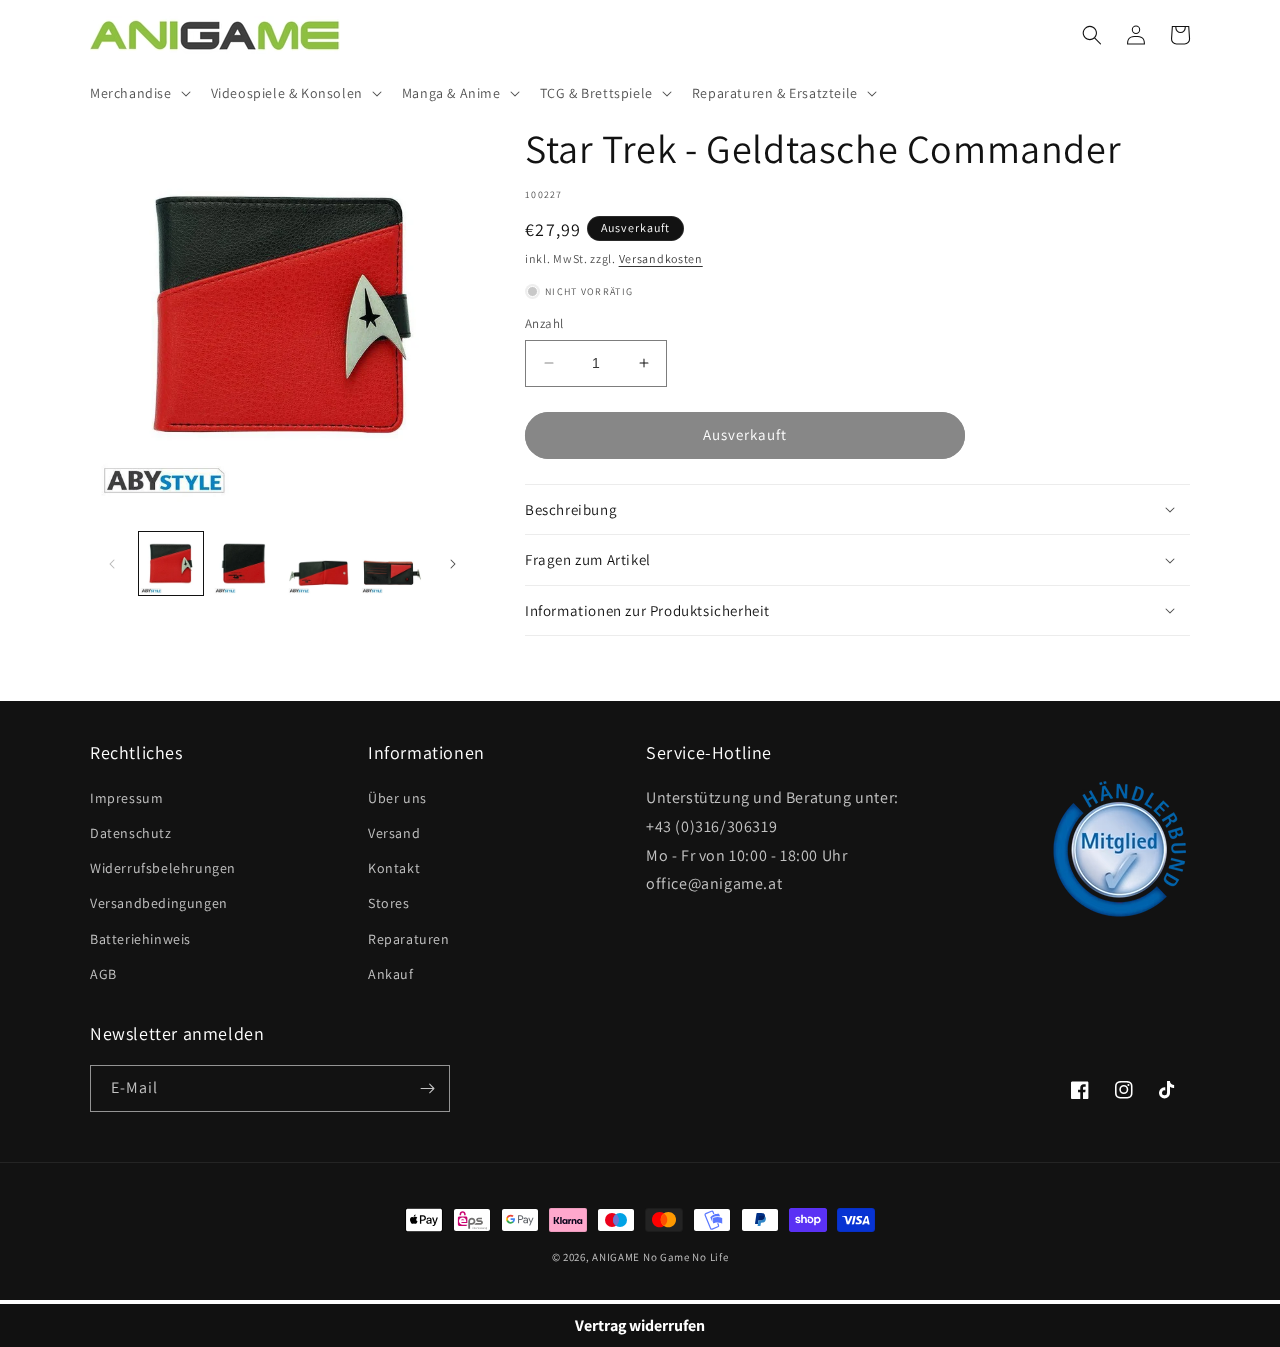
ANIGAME (616, 1257)
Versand (394, 833)
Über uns (397, 798)
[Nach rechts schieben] (453, 564)
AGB (103, 974)
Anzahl (544, 323)
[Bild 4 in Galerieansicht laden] (392, 564)
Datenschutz (131, 833)
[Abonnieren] (427, 1088)
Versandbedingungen (159, 903)
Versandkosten (661, 258)
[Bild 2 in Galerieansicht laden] (245, 564)
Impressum (126, 798)
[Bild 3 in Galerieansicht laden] (319, 564)
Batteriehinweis (140, 939)
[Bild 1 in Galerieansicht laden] (171, 564)
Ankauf (391, 974)
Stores (389, 903)
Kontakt (394, 868)
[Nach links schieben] (112, 564)
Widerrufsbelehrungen (163, 868)
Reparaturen (409, 939)
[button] (138, 93)
